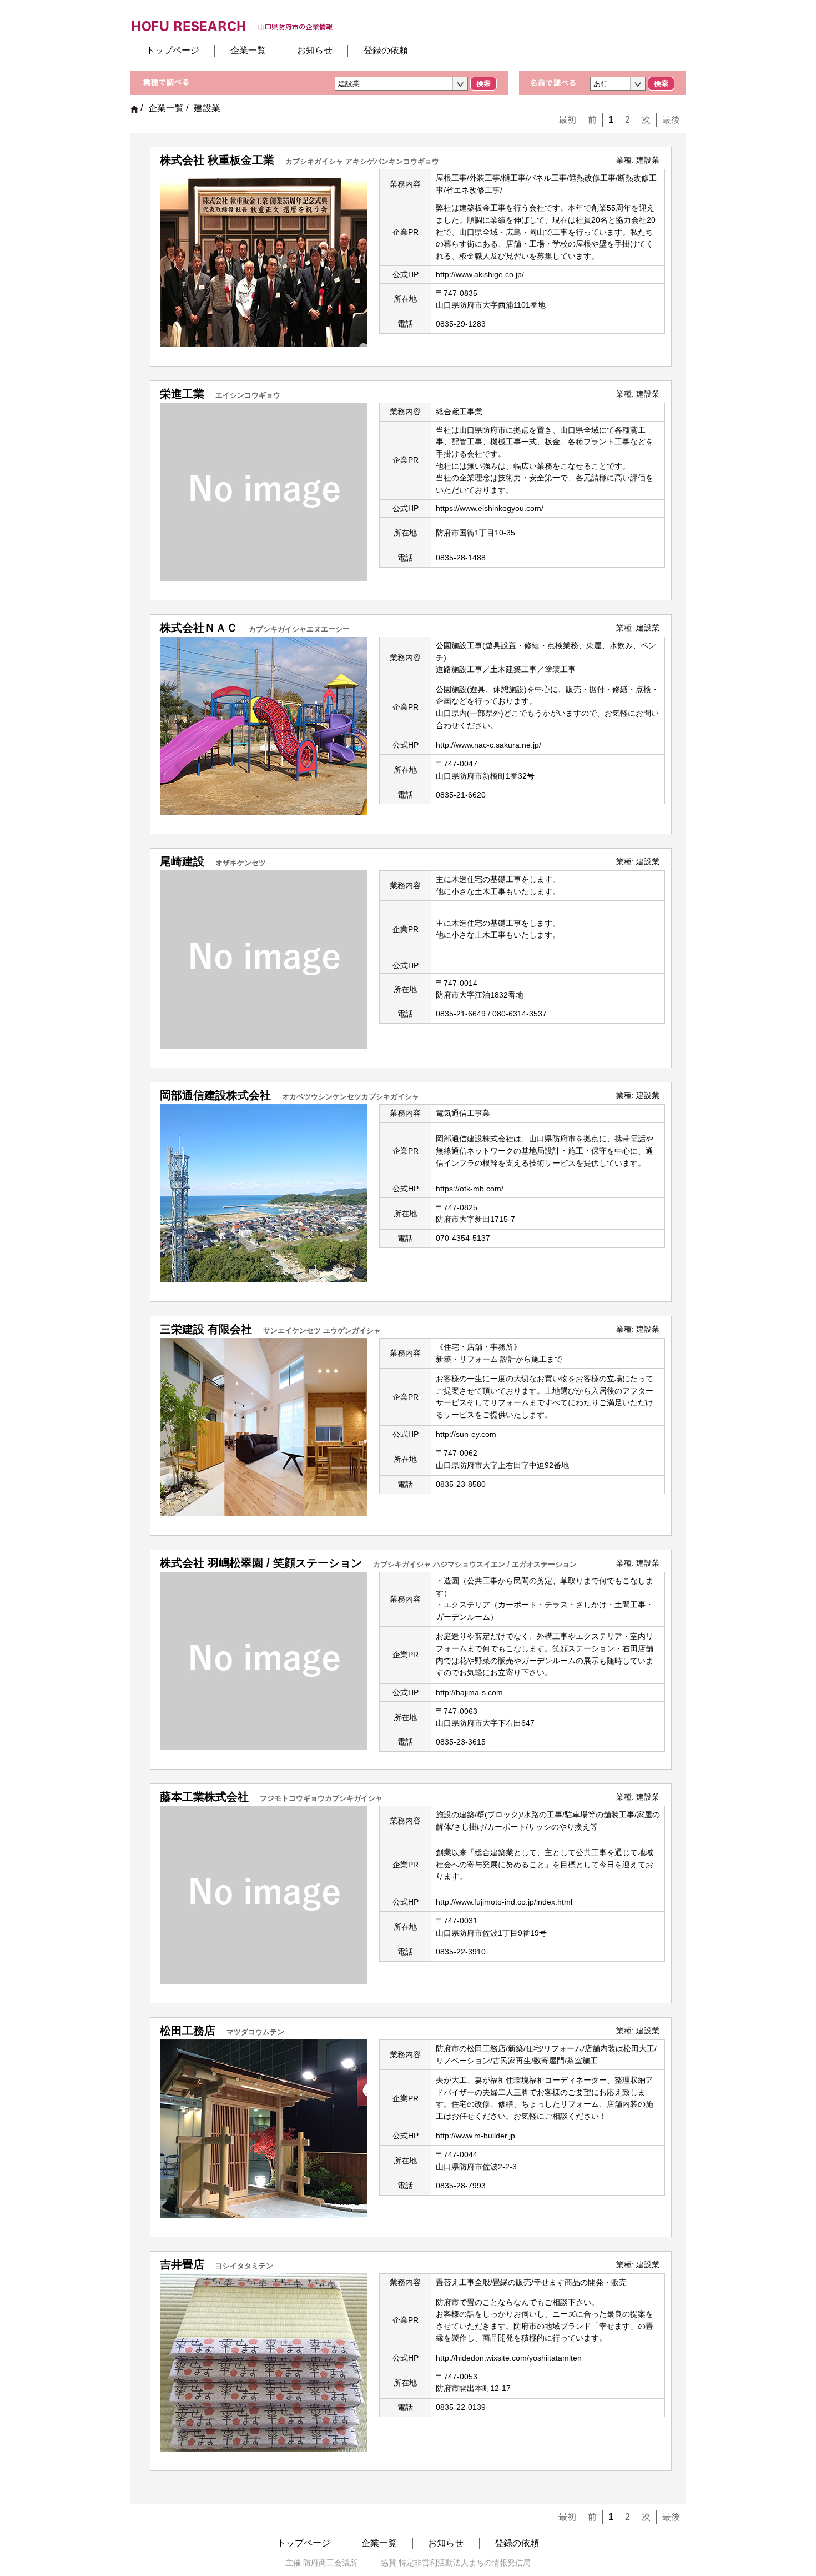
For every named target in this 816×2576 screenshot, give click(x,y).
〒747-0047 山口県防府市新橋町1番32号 (485, 770)
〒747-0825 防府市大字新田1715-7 (475, 1214)
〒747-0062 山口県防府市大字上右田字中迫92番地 (502, 1459)
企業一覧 (248, 50)
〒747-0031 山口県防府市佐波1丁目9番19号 (491, 1927)
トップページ (173, 50)
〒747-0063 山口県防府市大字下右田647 (485, 1717)
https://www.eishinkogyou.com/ (490, 508)
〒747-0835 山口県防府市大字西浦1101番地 (491, 299)
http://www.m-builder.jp (475, 2136)
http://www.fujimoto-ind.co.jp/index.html (504, 1902)
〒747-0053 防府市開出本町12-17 (473, 2383)
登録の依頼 (386, 50)
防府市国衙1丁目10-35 (475, 533)
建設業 (648, 160)
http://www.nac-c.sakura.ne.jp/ (488, 745)
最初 (567, 120)
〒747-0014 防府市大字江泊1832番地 (480, 989)
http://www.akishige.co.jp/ (480, 274)
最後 (671, 120)
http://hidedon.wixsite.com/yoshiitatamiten (509, 2358)
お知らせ (315, 50)
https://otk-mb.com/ (470, 1189)
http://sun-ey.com (466, 1434)
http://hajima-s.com (469, 1692)
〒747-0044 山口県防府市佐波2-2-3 (476, 2161)
